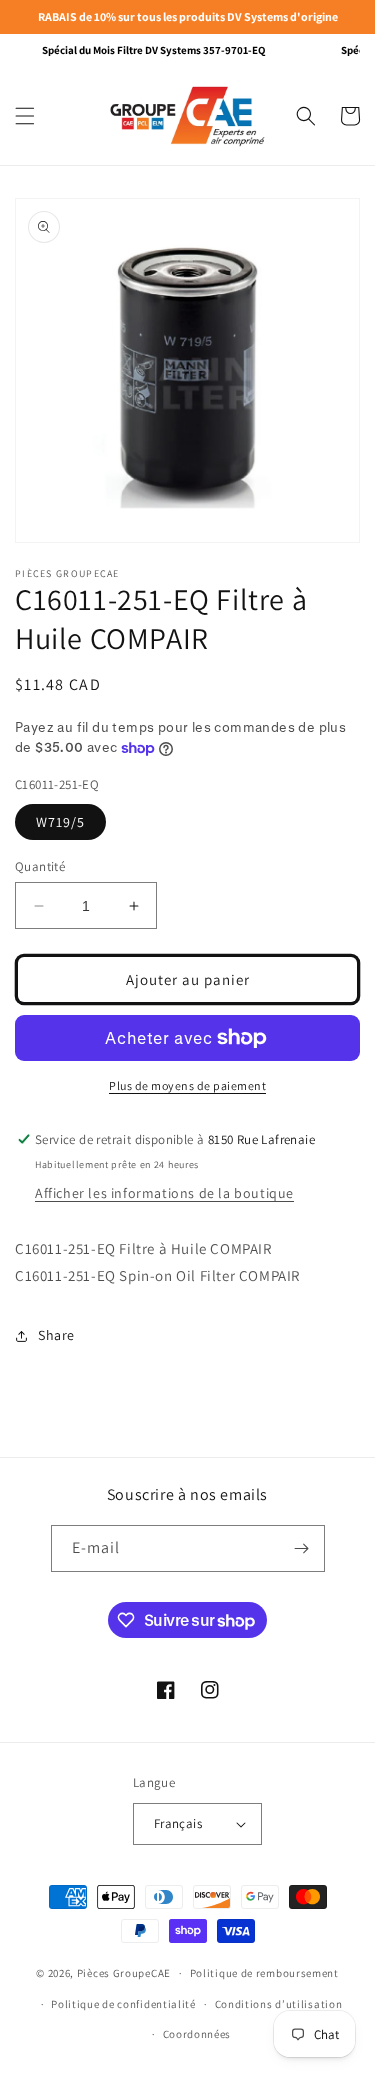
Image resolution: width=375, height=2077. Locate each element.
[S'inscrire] (302, 1548)
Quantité (40, 866)
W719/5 (60, 822)
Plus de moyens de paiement (187, 1085)
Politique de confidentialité (123, 2004)
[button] (25, 116)
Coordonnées (197, 2034)
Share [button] (56, 1335)
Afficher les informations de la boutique (164, 1193)
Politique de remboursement (264, 1973)
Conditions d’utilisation (279, 2004)
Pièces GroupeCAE (124, 1973)
